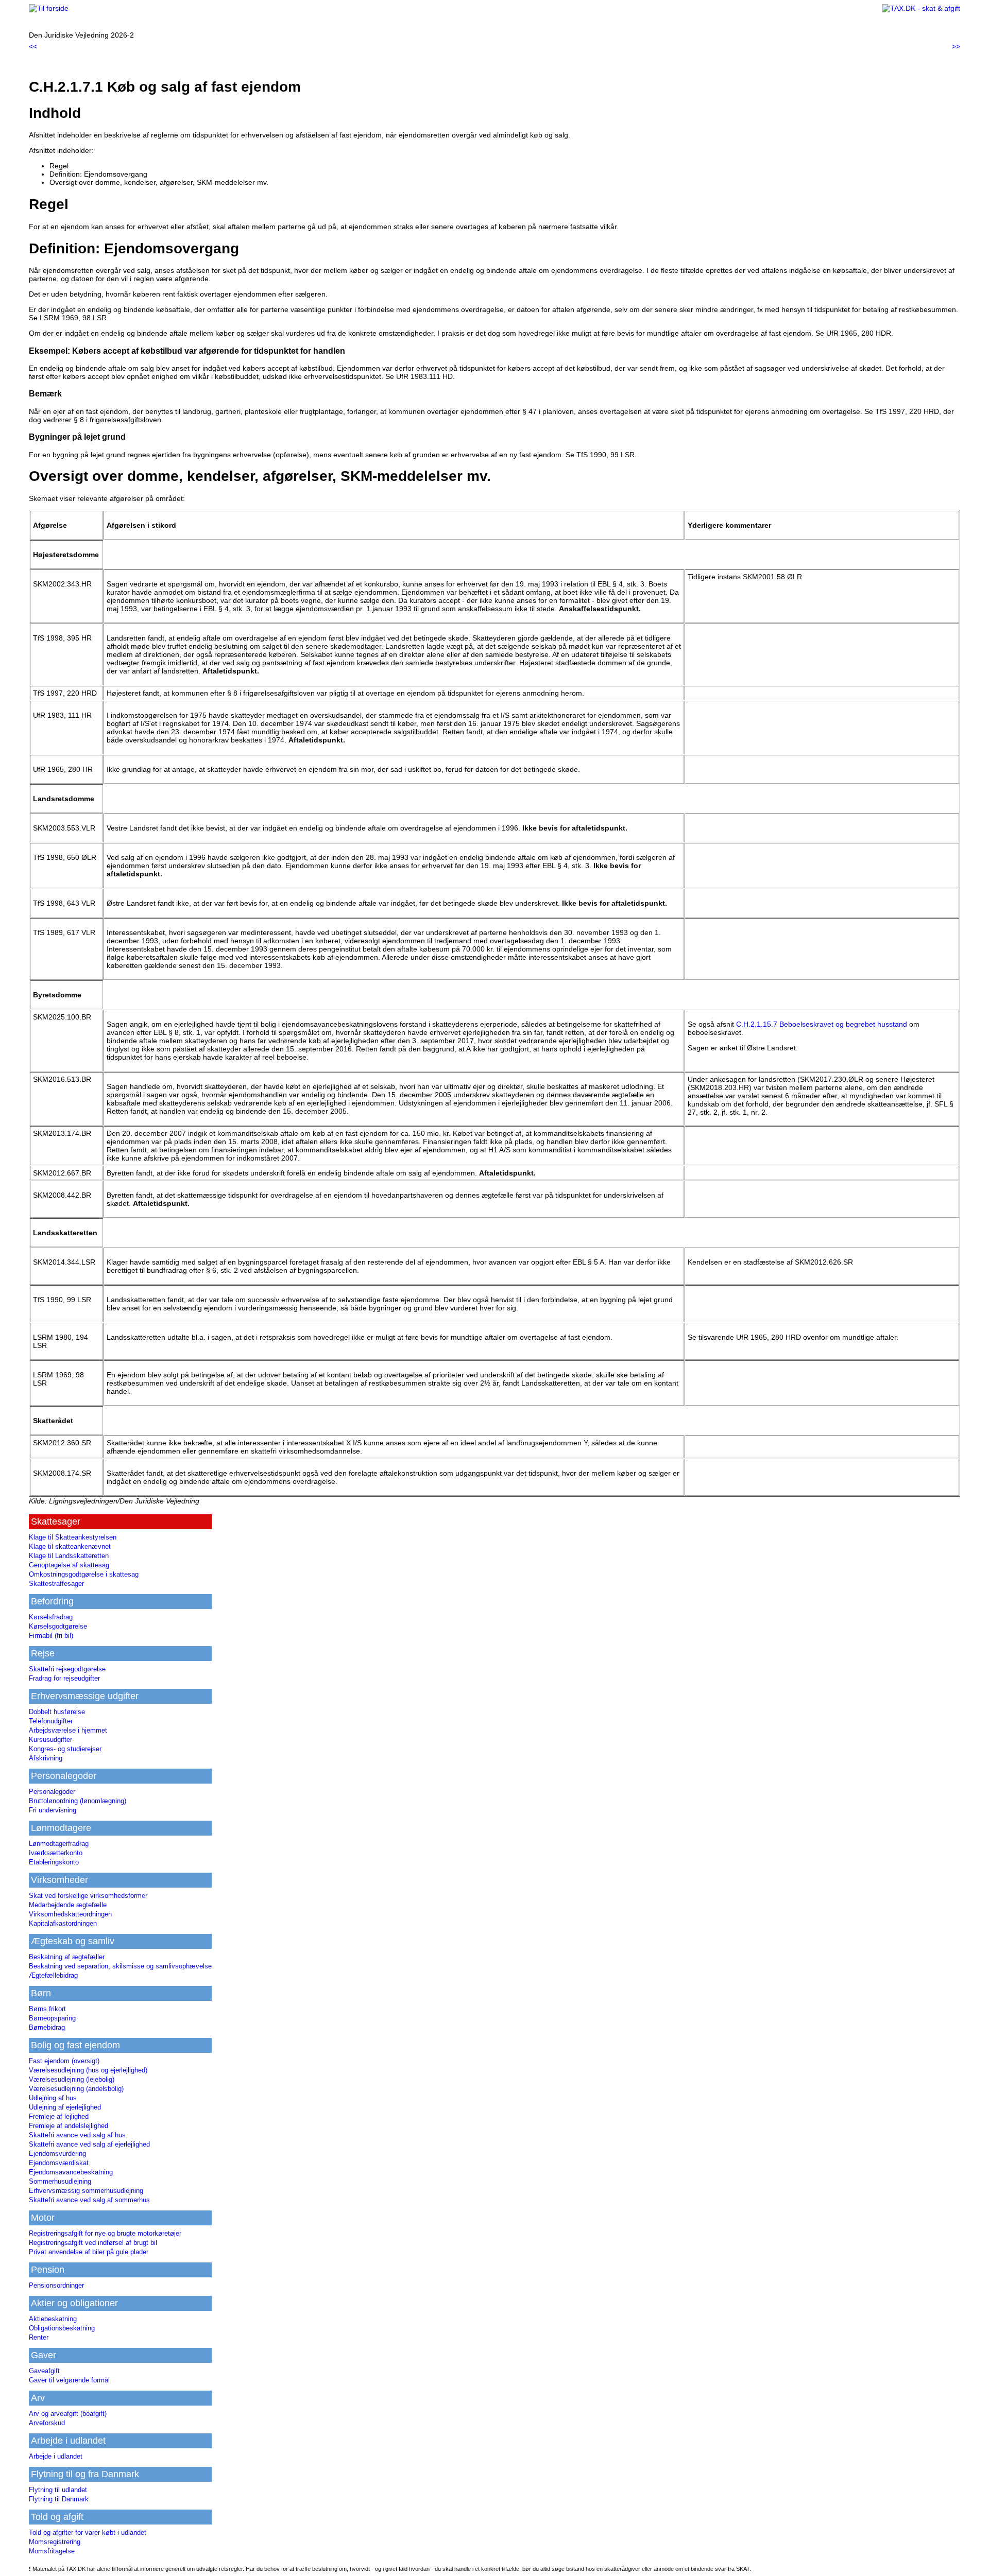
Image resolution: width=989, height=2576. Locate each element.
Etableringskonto (54, 1862)
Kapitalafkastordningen (63, 1923)
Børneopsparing (52, 2018)
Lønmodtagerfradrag (59, 1844)
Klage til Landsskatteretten (69, 1556)
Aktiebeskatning (53, 2319)
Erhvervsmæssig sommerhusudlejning (86, 2191)
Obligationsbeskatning (62, 2328)
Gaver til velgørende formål (69, 2380)
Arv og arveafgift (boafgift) (68, 2414)
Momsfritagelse (52, 2551)
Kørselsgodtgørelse (58, 1626)
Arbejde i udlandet (56, 2456)
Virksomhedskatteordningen (70, 1914)
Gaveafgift (44, 2371)
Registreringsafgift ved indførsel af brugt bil (93, 2243)
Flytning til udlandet (58, 2490)
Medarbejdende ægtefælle (68, 1905)
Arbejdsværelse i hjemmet (68, 1730)
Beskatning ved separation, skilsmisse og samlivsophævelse (120, 1966)
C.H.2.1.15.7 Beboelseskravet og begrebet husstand (822, 1024)
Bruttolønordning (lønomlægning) (78, 1801)
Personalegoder (52, 1792)
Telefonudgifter (51, 1721)
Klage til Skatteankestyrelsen (73, 1537)
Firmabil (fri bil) (51, 1636)
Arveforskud (47, 2423)
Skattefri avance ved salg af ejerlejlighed (89, 2144)
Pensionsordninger (56, 2285)
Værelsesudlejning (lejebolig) (72, 2079)
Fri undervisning (53, 1810)
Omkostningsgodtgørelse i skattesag (84, 1574)
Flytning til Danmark (59, 2499)
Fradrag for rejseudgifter (64, 1678)
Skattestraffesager (56, 1584)
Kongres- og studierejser (65, 1749)
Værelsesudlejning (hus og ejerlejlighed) (88, 2070)
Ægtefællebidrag (53, 1975)
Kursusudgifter (50, 1740)
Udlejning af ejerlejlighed (65, 2107)
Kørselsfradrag (51, 1617)
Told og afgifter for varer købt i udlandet (88, 2532)
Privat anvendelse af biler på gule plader (89, 2252)
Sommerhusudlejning (60, 2181)
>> (956, 46)
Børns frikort (47, 2009)
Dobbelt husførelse (57, 1712)
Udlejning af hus (53, 2098)
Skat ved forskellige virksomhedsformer (88, 1896)
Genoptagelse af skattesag (69, 1565)
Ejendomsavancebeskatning (71, 2172)
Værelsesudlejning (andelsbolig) (76, 2089)
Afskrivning (46, 1758)
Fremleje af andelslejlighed (69, 2126)
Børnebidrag (47, 2027)
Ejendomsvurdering (57, 2154)
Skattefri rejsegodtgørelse (67, 1669)
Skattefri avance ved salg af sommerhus (89, 2200)
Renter (39, 2337)
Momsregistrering (55, 2542)
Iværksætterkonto (56, 1853)
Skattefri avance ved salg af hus (77, 2135)
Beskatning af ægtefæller (67, 1957)
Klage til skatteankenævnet (70, 1546)
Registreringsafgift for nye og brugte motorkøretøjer (105, 2233)
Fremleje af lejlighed (59, 2116)
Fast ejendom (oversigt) (64, 2061)
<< (33, 46)
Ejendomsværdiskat (59, 2163)
